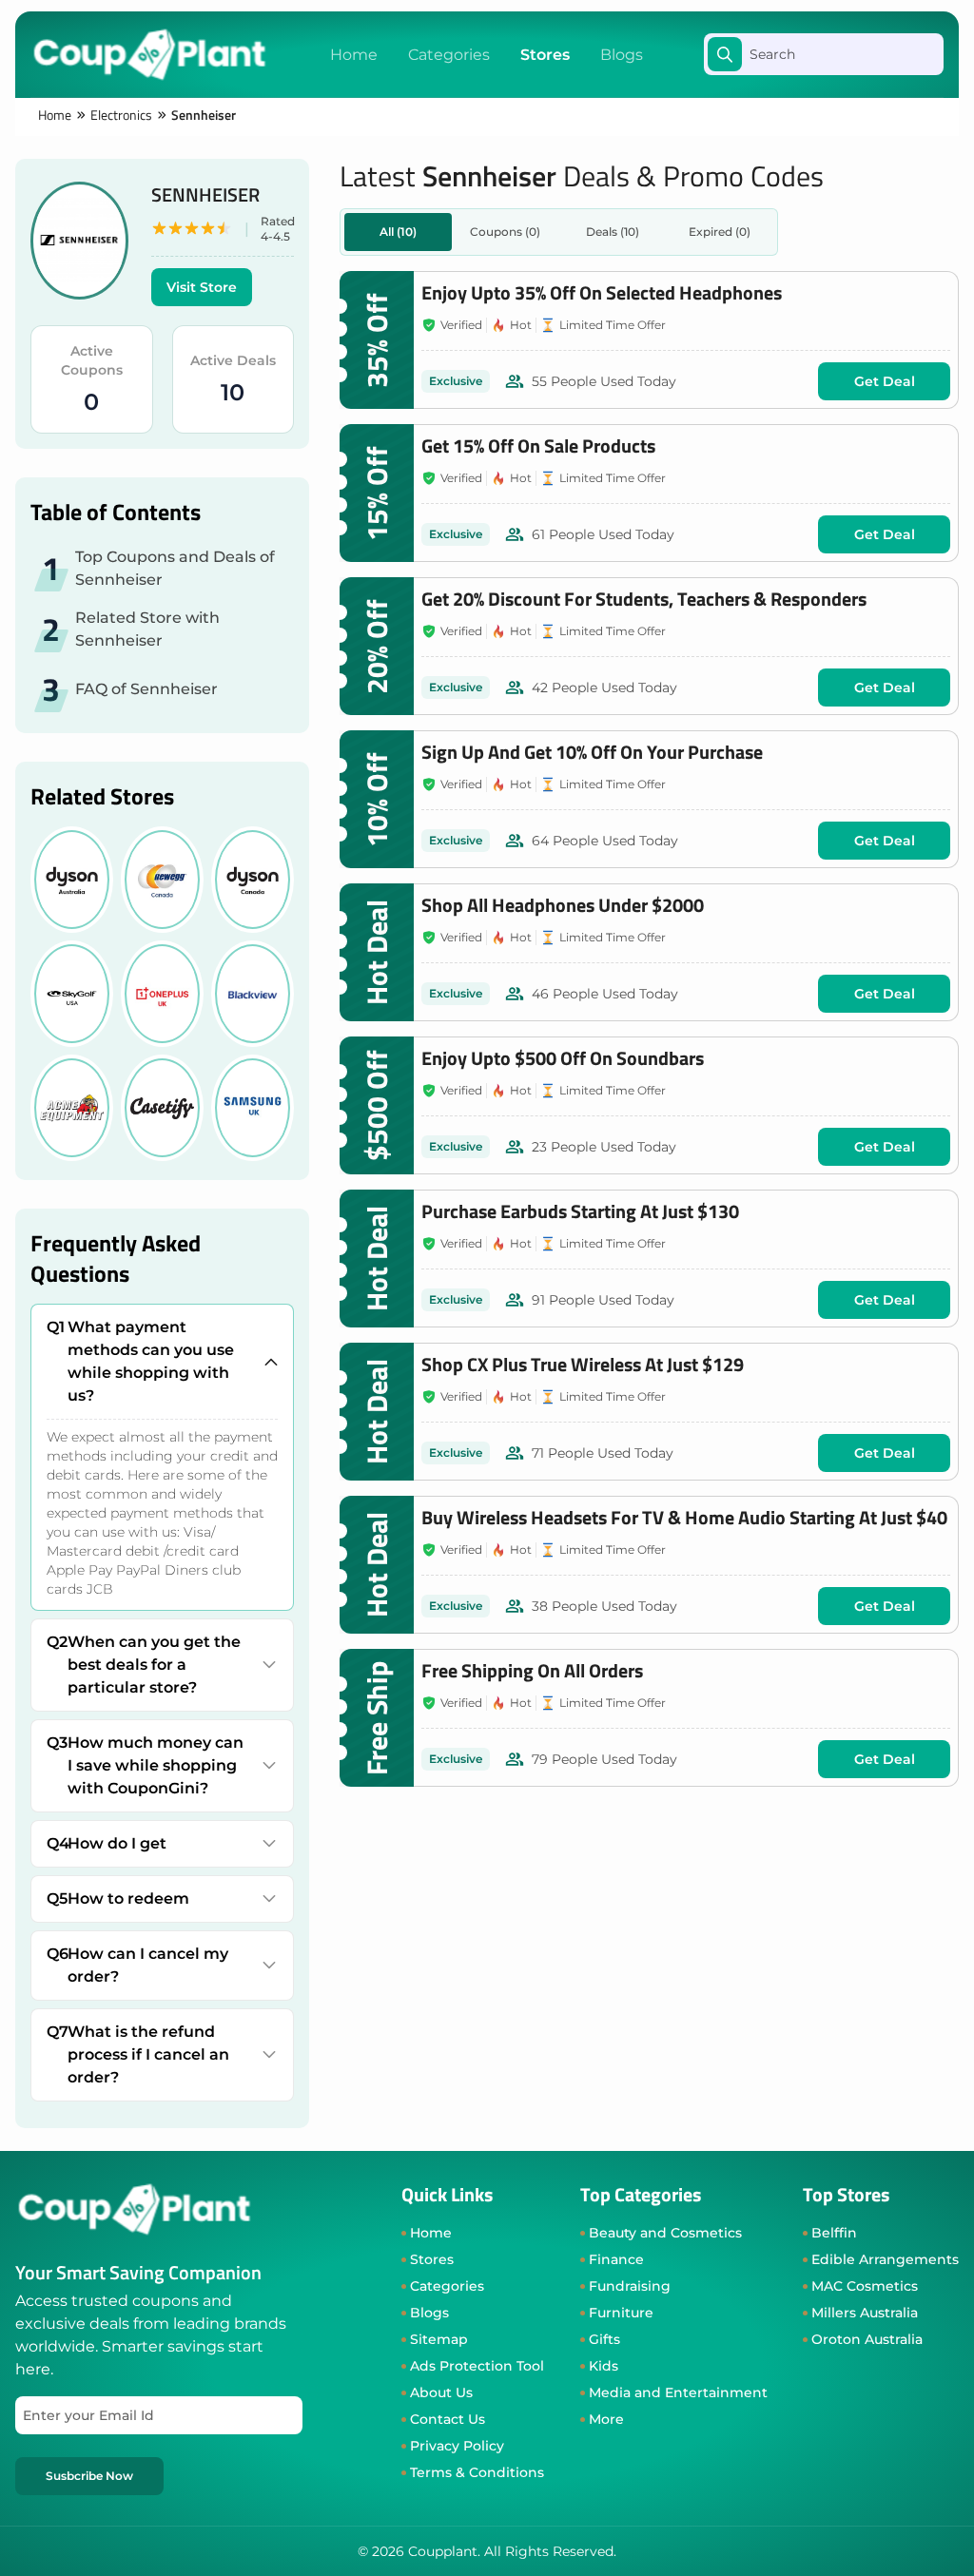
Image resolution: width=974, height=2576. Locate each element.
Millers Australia (865, 2313)
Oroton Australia (867, 2339)
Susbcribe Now (89, 2476)
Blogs (622, 55)
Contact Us (448, 2419)
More (606, 2419)
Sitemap (439, 2339)
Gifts (604, 2339)
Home (354, 55)
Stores (545, 55)
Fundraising (630, 2286)
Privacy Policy (457, 2446)
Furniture (621, 2313)
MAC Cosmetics (865, 2286)
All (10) (398, 232)
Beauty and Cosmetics (665, 2233)
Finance (616, 2259)
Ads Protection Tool (477, 2366)
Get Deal (885, 381)
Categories (449, 55)
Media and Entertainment (678, 2392)
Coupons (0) (505, 232)
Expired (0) (720, 232)
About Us (441, 2392)
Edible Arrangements (885, 2259)
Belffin (834, 2233)
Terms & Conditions (477, 2472)
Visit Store (202, 287)
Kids (604, 2366)
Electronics (121, 115)
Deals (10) (613, 232)
